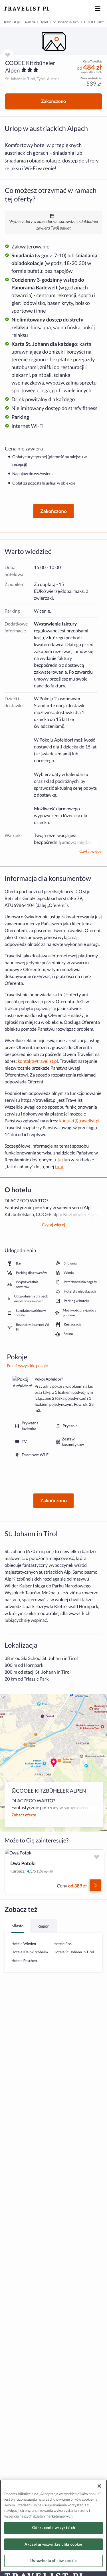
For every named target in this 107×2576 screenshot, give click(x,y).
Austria (30, 22)
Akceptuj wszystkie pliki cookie (53, 2544)
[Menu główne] (98, 9)
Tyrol (44, 22)
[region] (53, 41)
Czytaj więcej (91, 851)
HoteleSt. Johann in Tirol (74, 1952)
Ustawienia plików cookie (53, 2561)
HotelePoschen (24, 1961)
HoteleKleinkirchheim (30, 1952)
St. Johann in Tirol (66, 22)
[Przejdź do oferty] (95, 1885)
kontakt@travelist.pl (38, 1061)
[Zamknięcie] (99, 2486)
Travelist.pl (12, 22)
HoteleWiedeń (24, 1944)
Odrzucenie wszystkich (53, 2528)
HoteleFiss (63, 1944)
